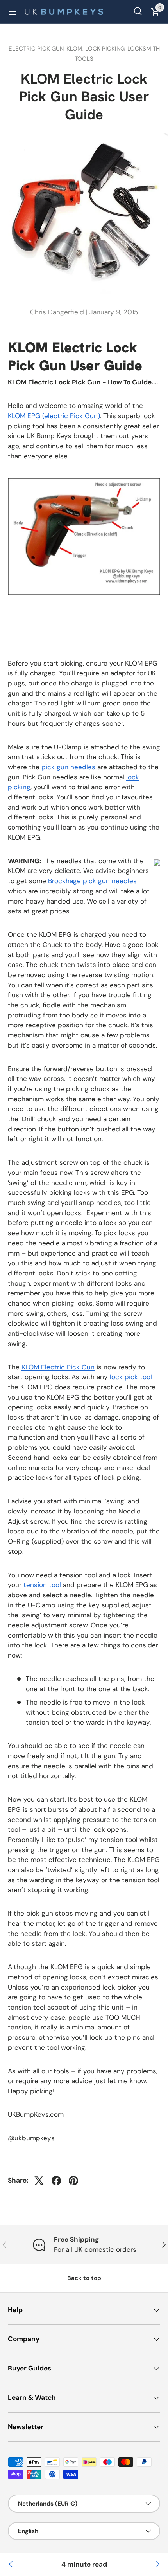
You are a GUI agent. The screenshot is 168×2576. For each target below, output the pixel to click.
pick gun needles (68, 767)
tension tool (42, 1585)
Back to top (84, 2278)
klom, (76, 49)
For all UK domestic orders (95, 2249)
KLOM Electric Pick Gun (58, 1367)
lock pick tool (131, 1377)
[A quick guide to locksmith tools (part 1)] (11, 2565)
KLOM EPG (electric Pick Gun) (54, 416)
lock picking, (106, 49)
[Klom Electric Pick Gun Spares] (157, 2565)
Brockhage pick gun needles (92, 881)
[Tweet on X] (39, 2181)
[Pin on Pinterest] (73, 2181)
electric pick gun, (38, 49)
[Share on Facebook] (56, 2181)
